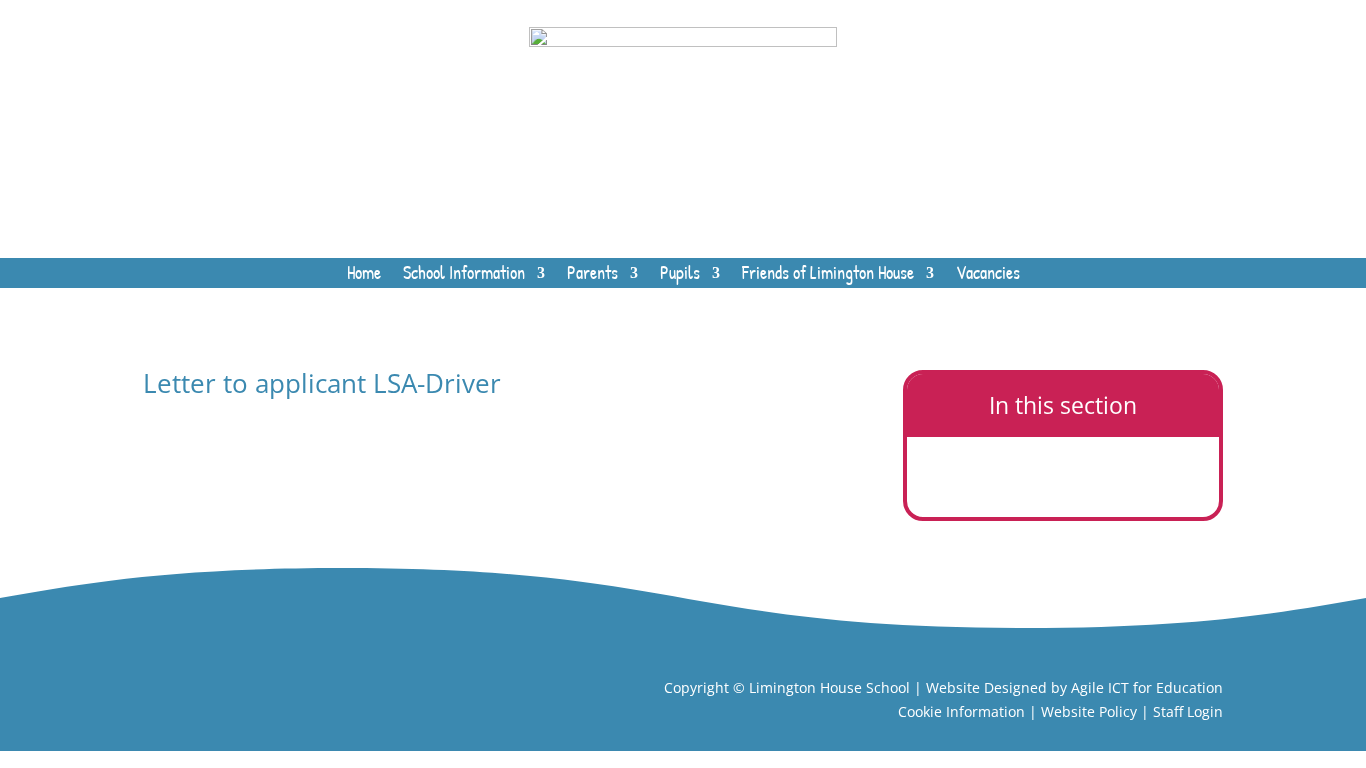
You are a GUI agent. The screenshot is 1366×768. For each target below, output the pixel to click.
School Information (464, 275)
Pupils (680, 275)
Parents (592, 275)
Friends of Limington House (828, 275)
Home (364, 275)
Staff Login (1188, 711)
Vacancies (988, 275)
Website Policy (1089, 711)
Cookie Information (961, 711)
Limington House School (829, 687)
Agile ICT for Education (1147, 687)
